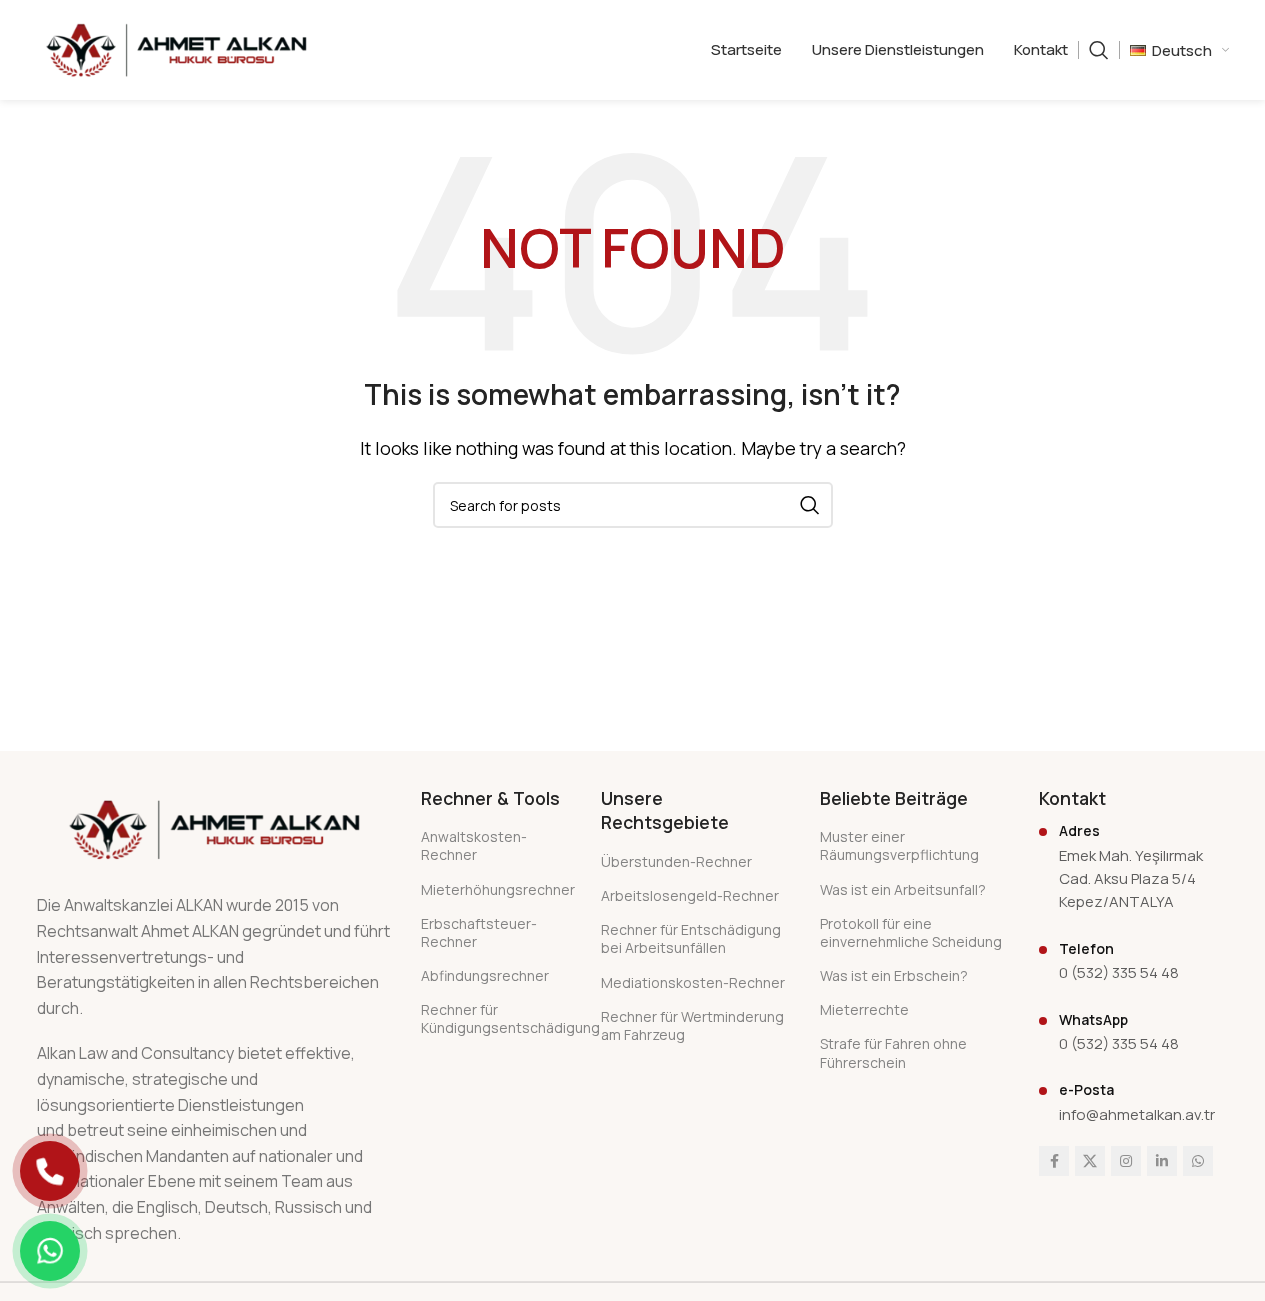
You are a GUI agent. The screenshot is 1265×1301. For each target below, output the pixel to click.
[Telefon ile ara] (50, 1171)
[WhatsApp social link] (1198, 1161)
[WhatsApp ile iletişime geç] (50, 1251)
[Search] (1099, 50)
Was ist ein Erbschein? (894, 975)
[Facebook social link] (1054, 1161)
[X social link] (1090, 1161)
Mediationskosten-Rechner (693, 982)
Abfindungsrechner (485, 975)
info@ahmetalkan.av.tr (1137, 1114)
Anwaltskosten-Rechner (474, 845)
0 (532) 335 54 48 (1119, 972)
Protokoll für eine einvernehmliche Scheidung (911, 932)
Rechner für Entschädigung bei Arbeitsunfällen (691, 938)
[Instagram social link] (1126, 1161)
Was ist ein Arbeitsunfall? (903, 889)
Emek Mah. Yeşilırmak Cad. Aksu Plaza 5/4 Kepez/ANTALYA (1131, 879)
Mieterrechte (864, 1009)
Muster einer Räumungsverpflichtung (899, 845)
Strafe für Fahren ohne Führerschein (893, 1052)
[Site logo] (176, 48)
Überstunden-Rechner (676, 861)
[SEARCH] (810, 505)
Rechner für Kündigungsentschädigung (496, 1018)
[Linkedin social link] (1162, 1161)
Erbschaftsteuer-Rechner (479, 932)
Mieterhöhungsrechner (496, 889)
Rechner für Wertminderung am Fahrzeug (692, 1025)
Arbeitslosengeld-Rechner (690, 895)
